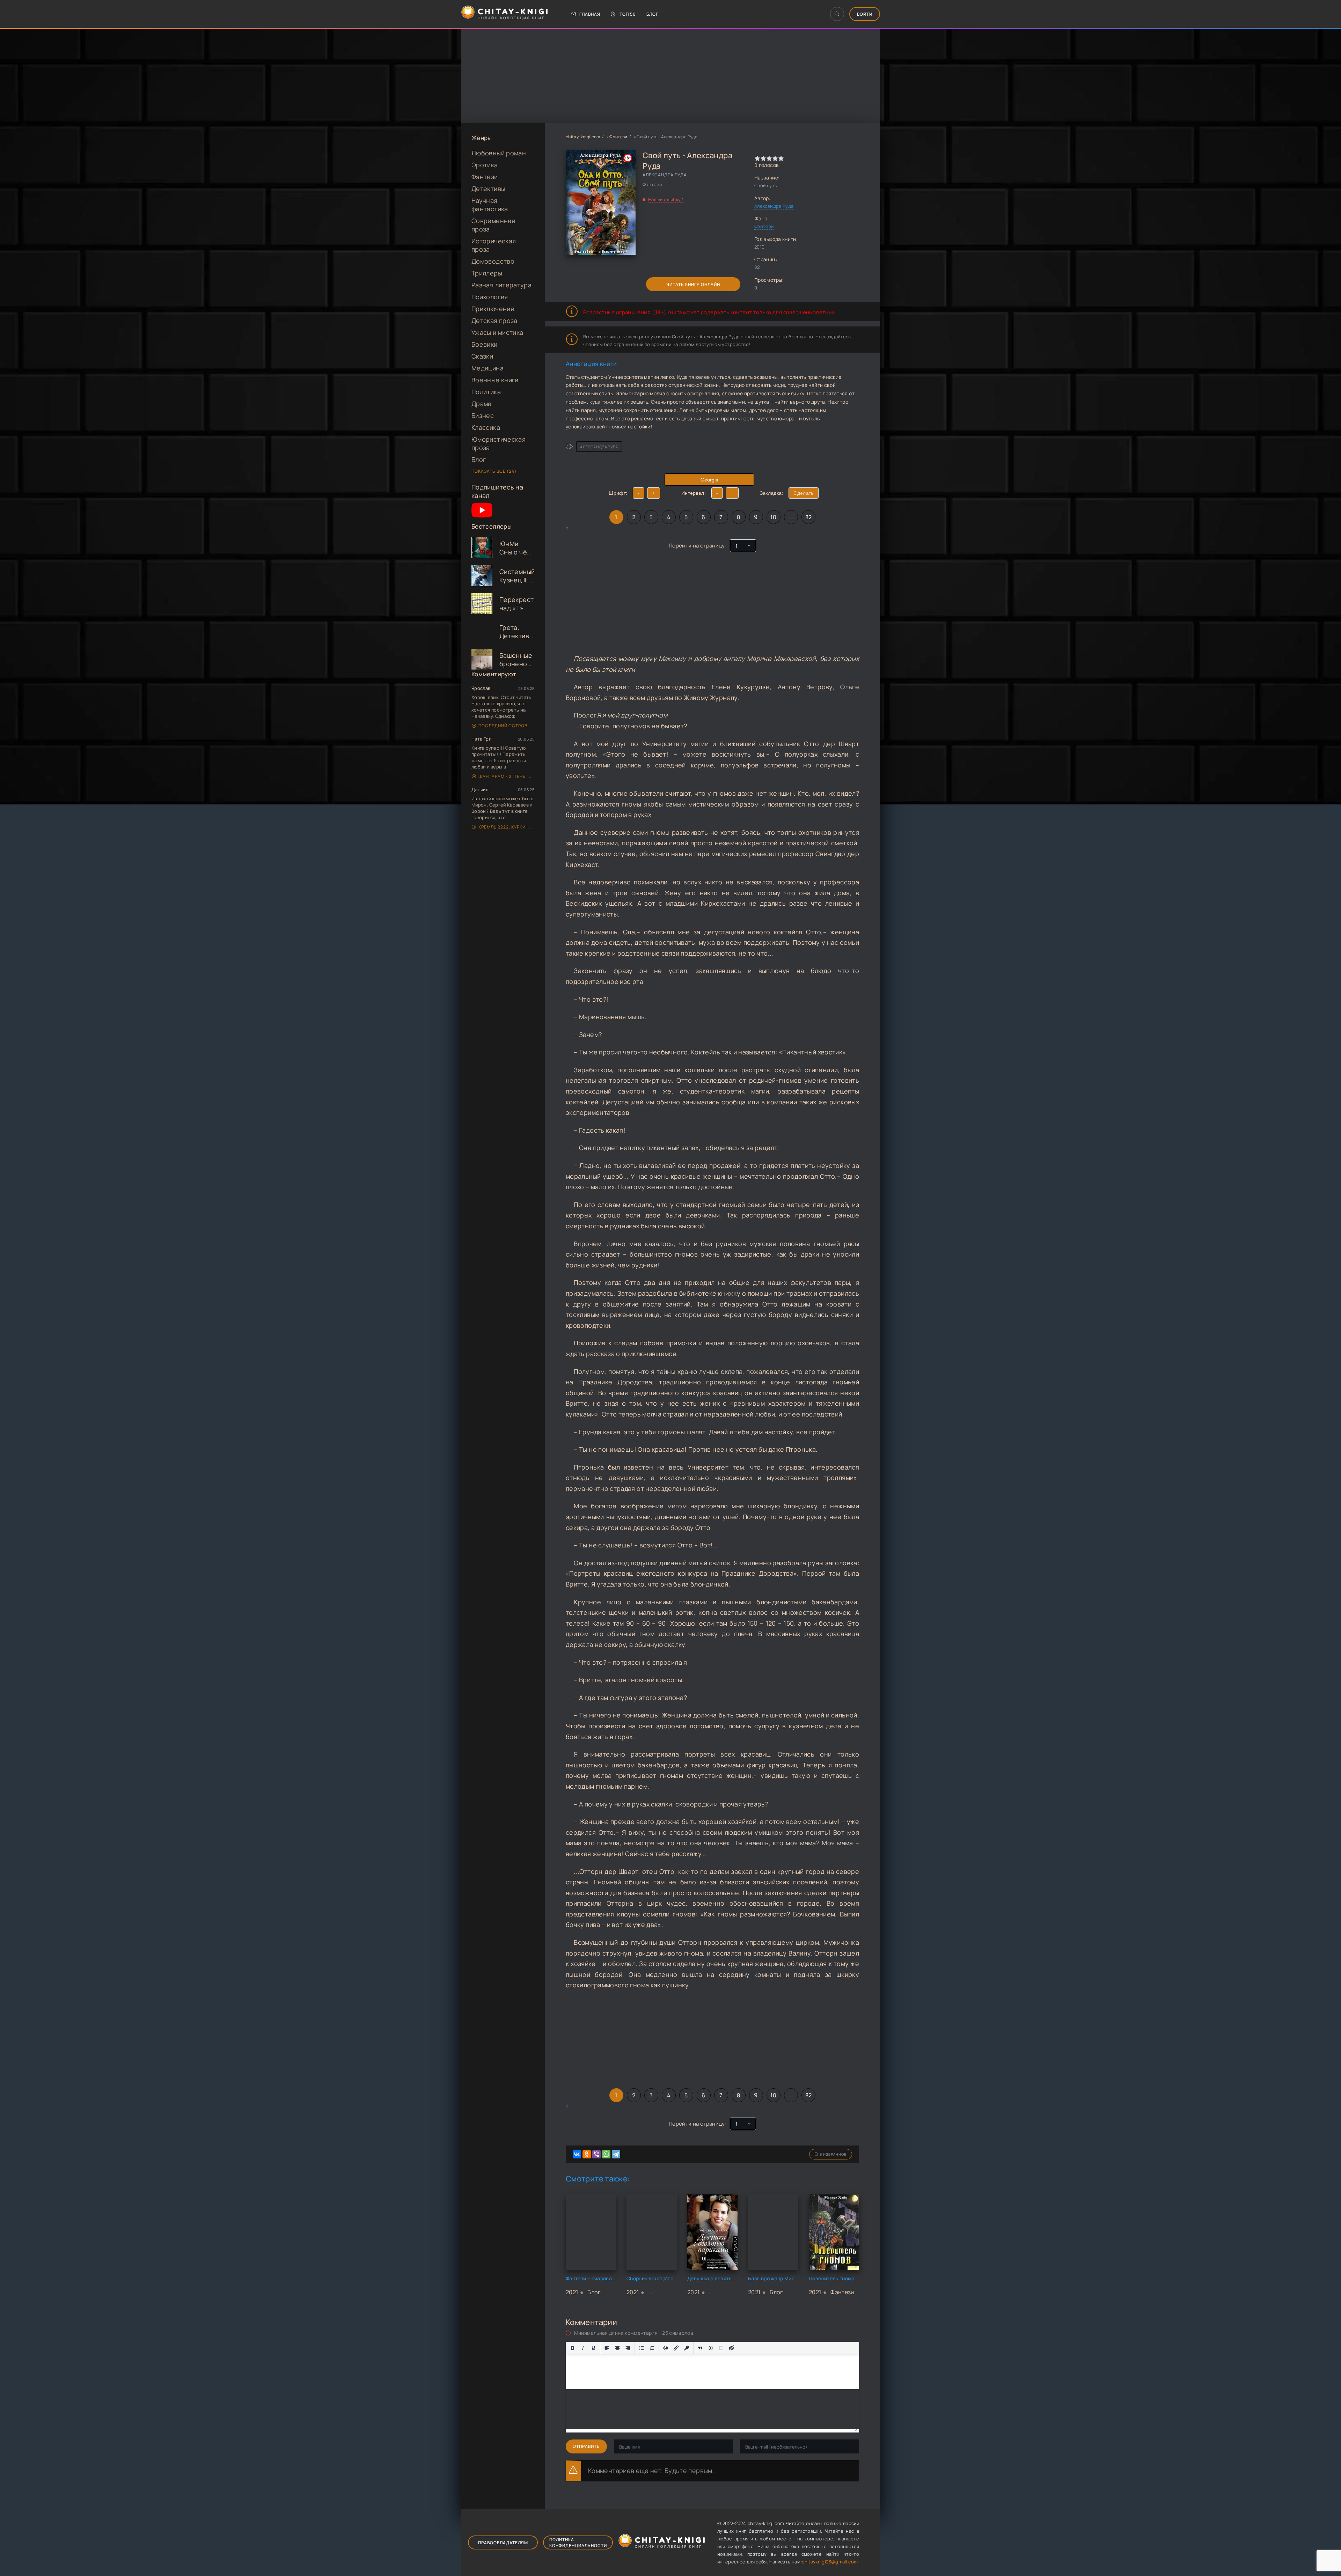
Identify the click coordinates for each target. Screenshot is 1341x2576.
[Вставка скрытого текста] (732, 2348)
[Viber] (596, 2154)
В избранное (833, 2154)
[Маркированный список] (642, 2348)
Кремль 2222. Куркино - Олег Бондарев (506, 827)
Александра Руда (774, 206)
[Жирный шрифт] (572, 2348)
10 (773, 517)
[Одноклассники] (587, 2154)
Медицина (488, 368)
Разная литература (501, 285)
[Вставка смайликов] (666, 2348)
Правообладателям (503, 2543)
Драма (482, 404)
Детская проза (494, 321)
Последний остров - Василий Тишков (506, 726)
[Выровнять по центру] (617, 2348)
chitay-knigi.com (583, 137)
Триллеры (487, 273)
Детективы (488, 189)
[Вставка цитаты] (700, 2348)
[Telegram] (616, 2154)
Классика (486, 427)
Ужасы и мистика (497, 332)
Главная (590, 14)
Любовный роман (499, 153)
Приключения (493, 309)
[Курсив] (583, 2348)
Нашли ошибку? (666, 199)
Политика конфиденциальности (578, 2542)
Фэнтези (485, 177)
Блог (652, 14)
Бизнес (483, 415)
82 (809, 517)
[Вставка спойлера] (721, 2348)
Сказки (482, 356)
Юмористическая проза (499, 443)
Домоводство (493, 261)
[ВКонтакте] (577, 2154)
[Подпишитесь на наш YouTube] (482, 518)
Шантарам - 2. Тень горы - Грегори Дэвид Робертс (506, 776)
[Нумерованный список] (652, 2348)
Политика (486, 392)
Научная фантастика (490, 205)
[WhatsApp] (606, 2154)
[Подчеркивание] (593, 2348)
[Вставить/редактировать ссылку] (676, 2348)
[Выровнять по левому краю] (607, 2348)
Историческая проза (494, 245)
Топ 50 (628, 14)
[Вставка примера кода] (711, 2348)
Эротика (485, 165)
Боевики (485, 344)
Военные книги (495, 380)
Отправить (586, 2446)
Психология (490, 297)
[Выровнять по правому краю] (628, 2348)
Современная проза (493, 225)
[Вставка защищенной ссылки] (687, 2348)
